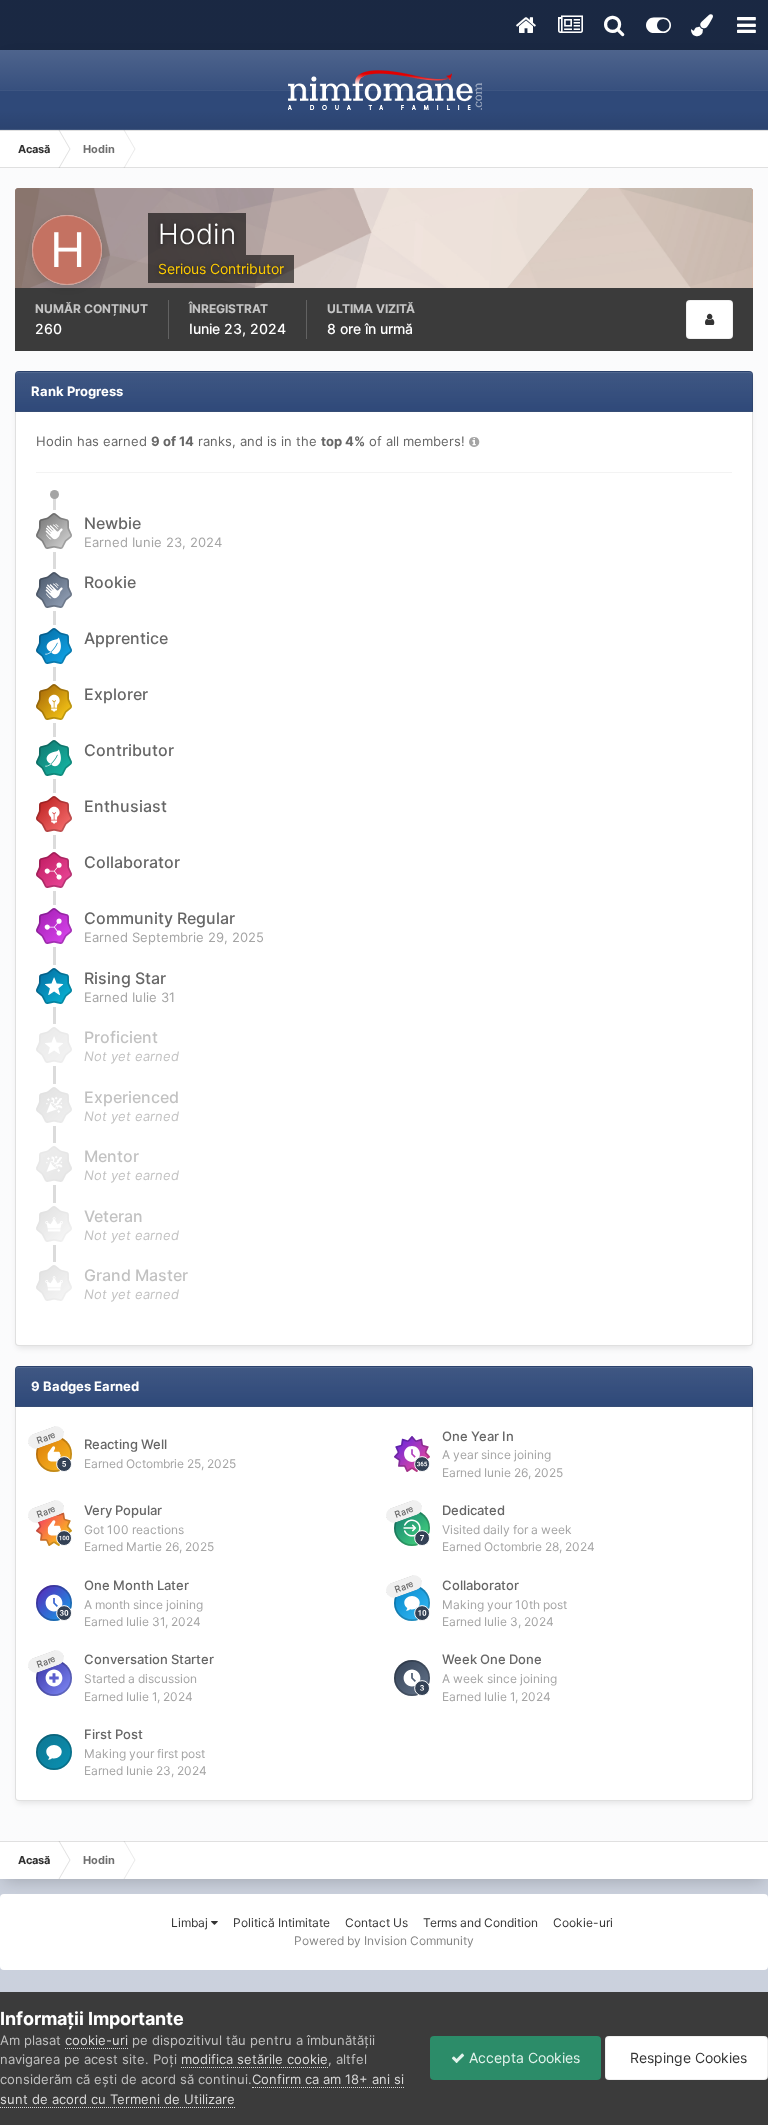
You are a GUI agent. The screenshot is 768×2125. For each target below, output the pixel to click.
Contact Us (376, 1922)
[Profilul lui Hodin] (709, 319)
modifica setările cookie (254, 2059)
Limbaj (191, 1922)
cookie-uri (96, 2040)
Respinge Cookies (686, 2057)
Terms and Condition (480, 1922)
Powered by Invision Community (384, 1940)
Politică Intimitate (281, 1922)
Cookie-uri (583, 1922)
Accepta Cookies (522, 2057)
